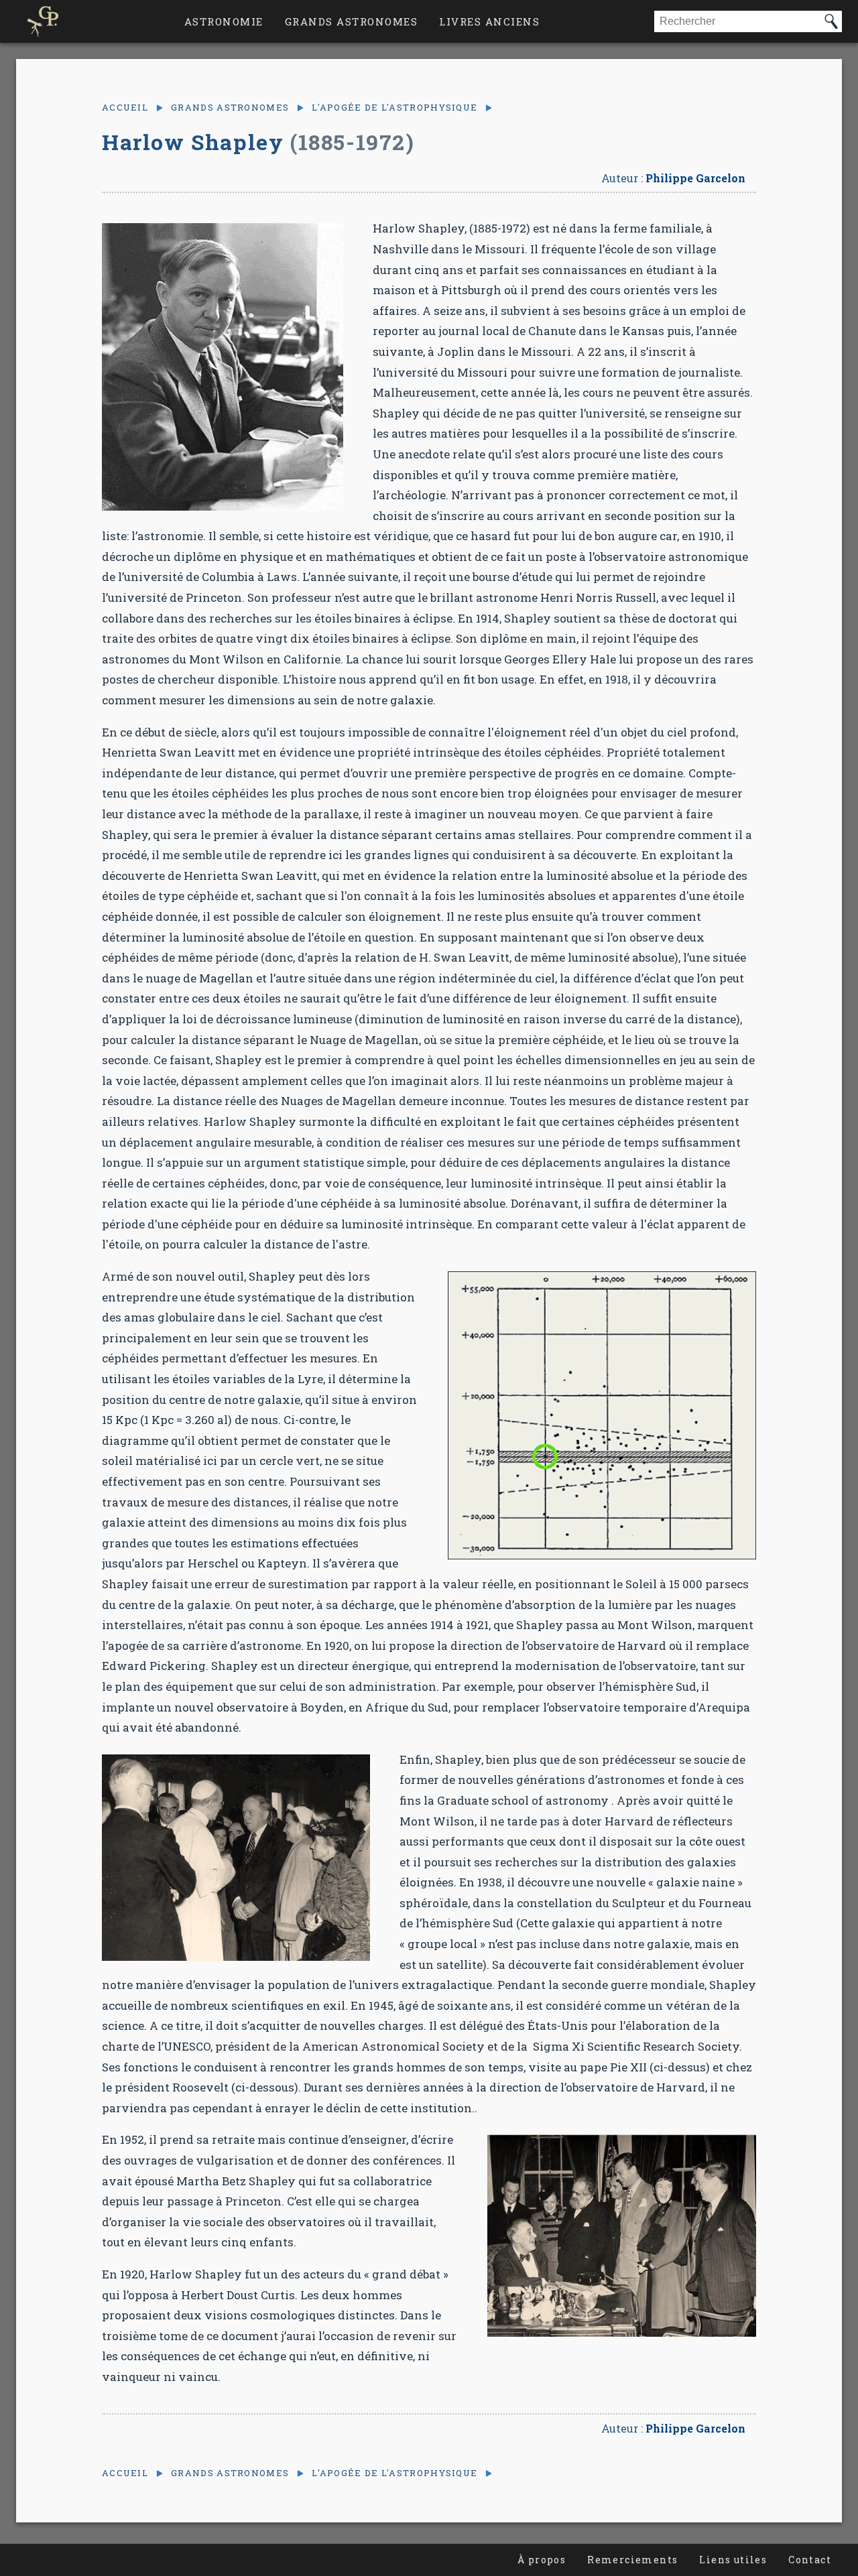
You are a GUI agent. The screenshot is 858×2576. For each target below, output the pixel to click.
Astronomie (224, 21)
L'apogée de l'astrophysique (394, 108)
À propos (542, 2560)
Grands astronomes (352, 21)
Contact (810, 2560)
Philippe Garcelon (695, 178)
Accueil (125, 108)
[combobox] (737, 21)
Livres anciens (489, 21)
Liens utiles (733, 2560)
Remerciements (632, 2560)
